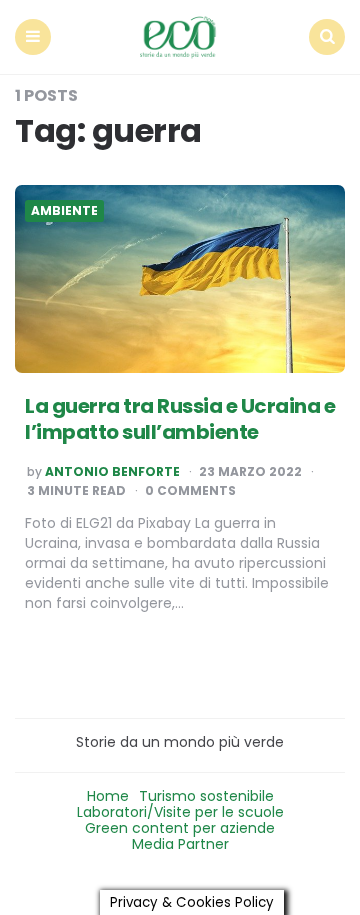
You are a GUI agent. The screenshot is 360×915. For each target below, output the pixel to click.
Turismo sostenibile (206, 796)
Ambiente (64, 211)
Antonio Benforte (112, 472)
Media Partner (180, 844)
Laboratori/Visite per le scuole (180, 812)
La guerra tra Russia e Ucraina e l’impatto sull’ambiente (180, 419)
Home (108, 796)
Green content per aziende (180, 828)
